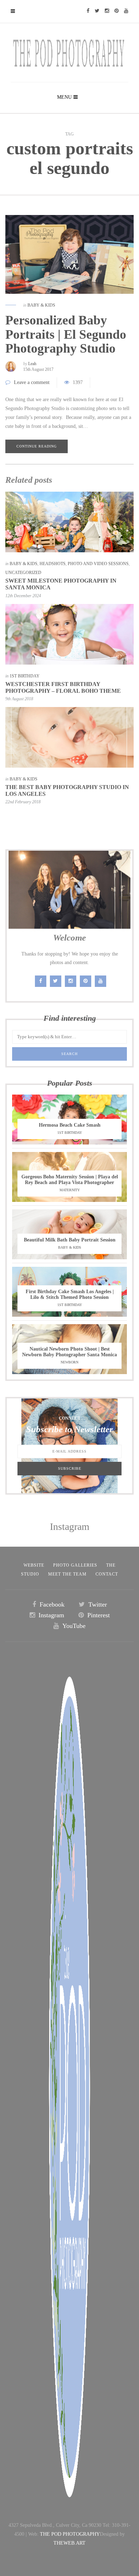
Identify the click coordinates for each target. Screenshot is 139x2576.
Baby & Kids (41, 305)
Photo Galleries (75, 1565)
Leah (32, 364)
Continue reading (37, 446)
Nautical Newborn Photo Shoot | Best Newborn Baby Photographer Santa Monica (69, 1352)
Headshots (53, 564)
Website (34, 1565)
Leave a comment (32, 382)
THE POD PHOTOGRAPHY (70, 2534)
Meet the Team (67, 1574)
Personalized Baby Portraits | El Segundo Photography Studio (66, 334)
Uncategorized (23, 573)
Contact (107, 1574)
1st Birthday (25, 676)
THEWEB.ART (69, 2543)
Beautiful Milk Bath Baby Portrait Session (70, 1240)
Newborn (69, 1362)
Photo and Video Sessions (98, 564)
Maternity (70, 1190)
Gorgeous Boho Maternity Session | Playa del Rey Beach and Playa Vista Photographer (70, 1180)
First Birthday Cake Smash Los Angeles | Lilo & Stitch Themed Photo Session (70, 1294)
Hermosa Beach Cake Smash (70, 1125)
